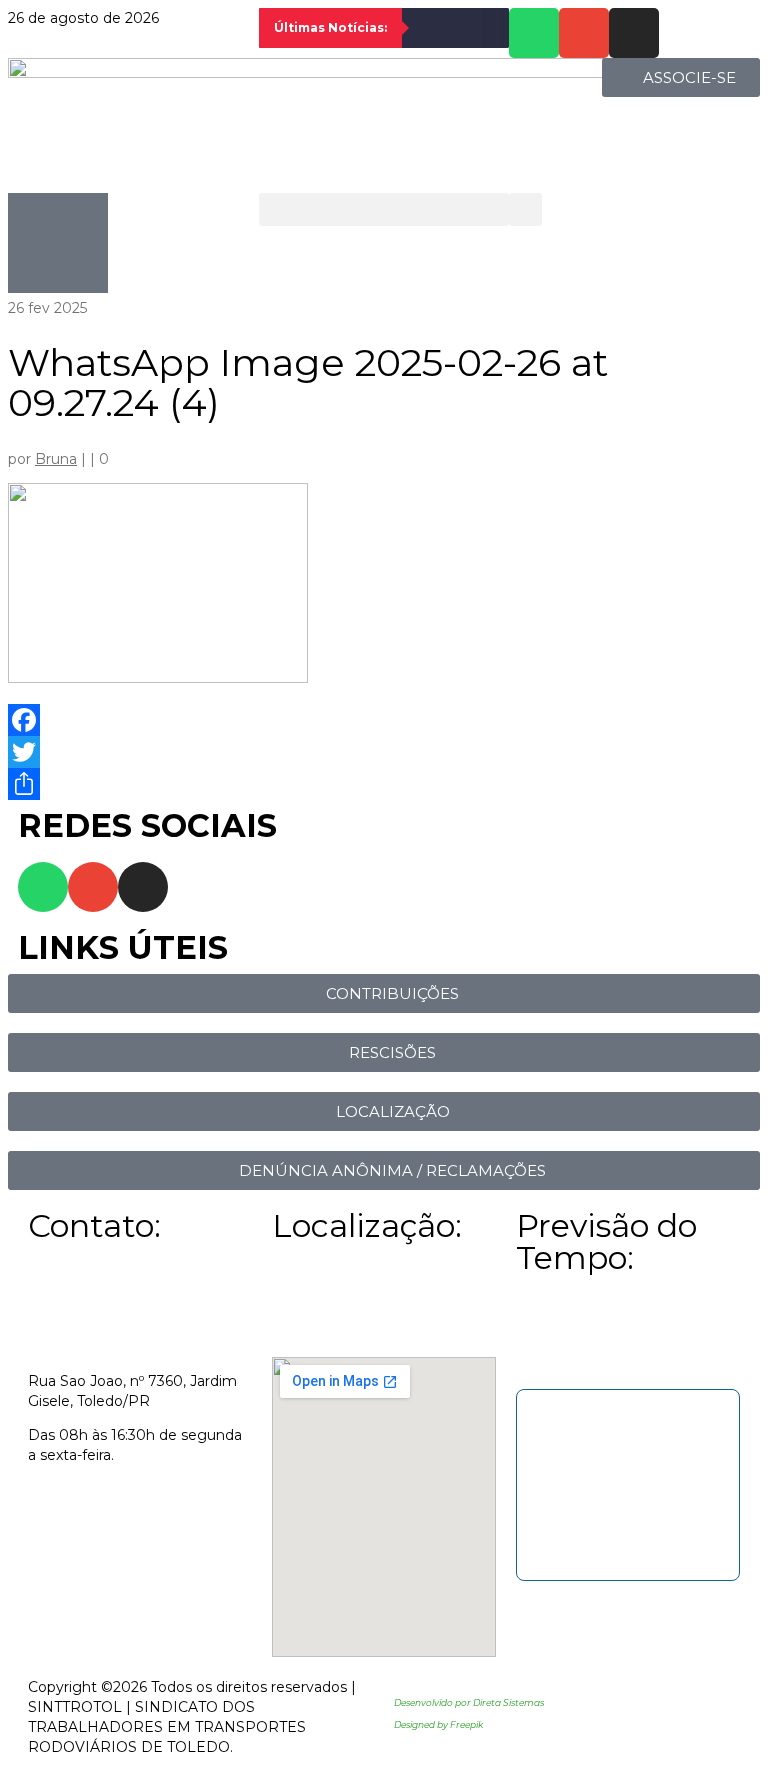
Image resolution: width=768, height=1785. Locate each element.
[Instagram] (634, 33)
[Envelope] (584, 33)
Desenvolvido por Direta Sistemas (469, 1702)
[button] (384, 209)
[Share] (384, 784)
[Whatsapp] (534, 33)
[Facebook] (384, 720)
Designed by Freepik (438, 1724)
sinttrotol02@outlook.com (120, 1489)
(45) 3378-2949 (80, 1523)
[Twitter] (384, 752)
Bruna (56, 459)
